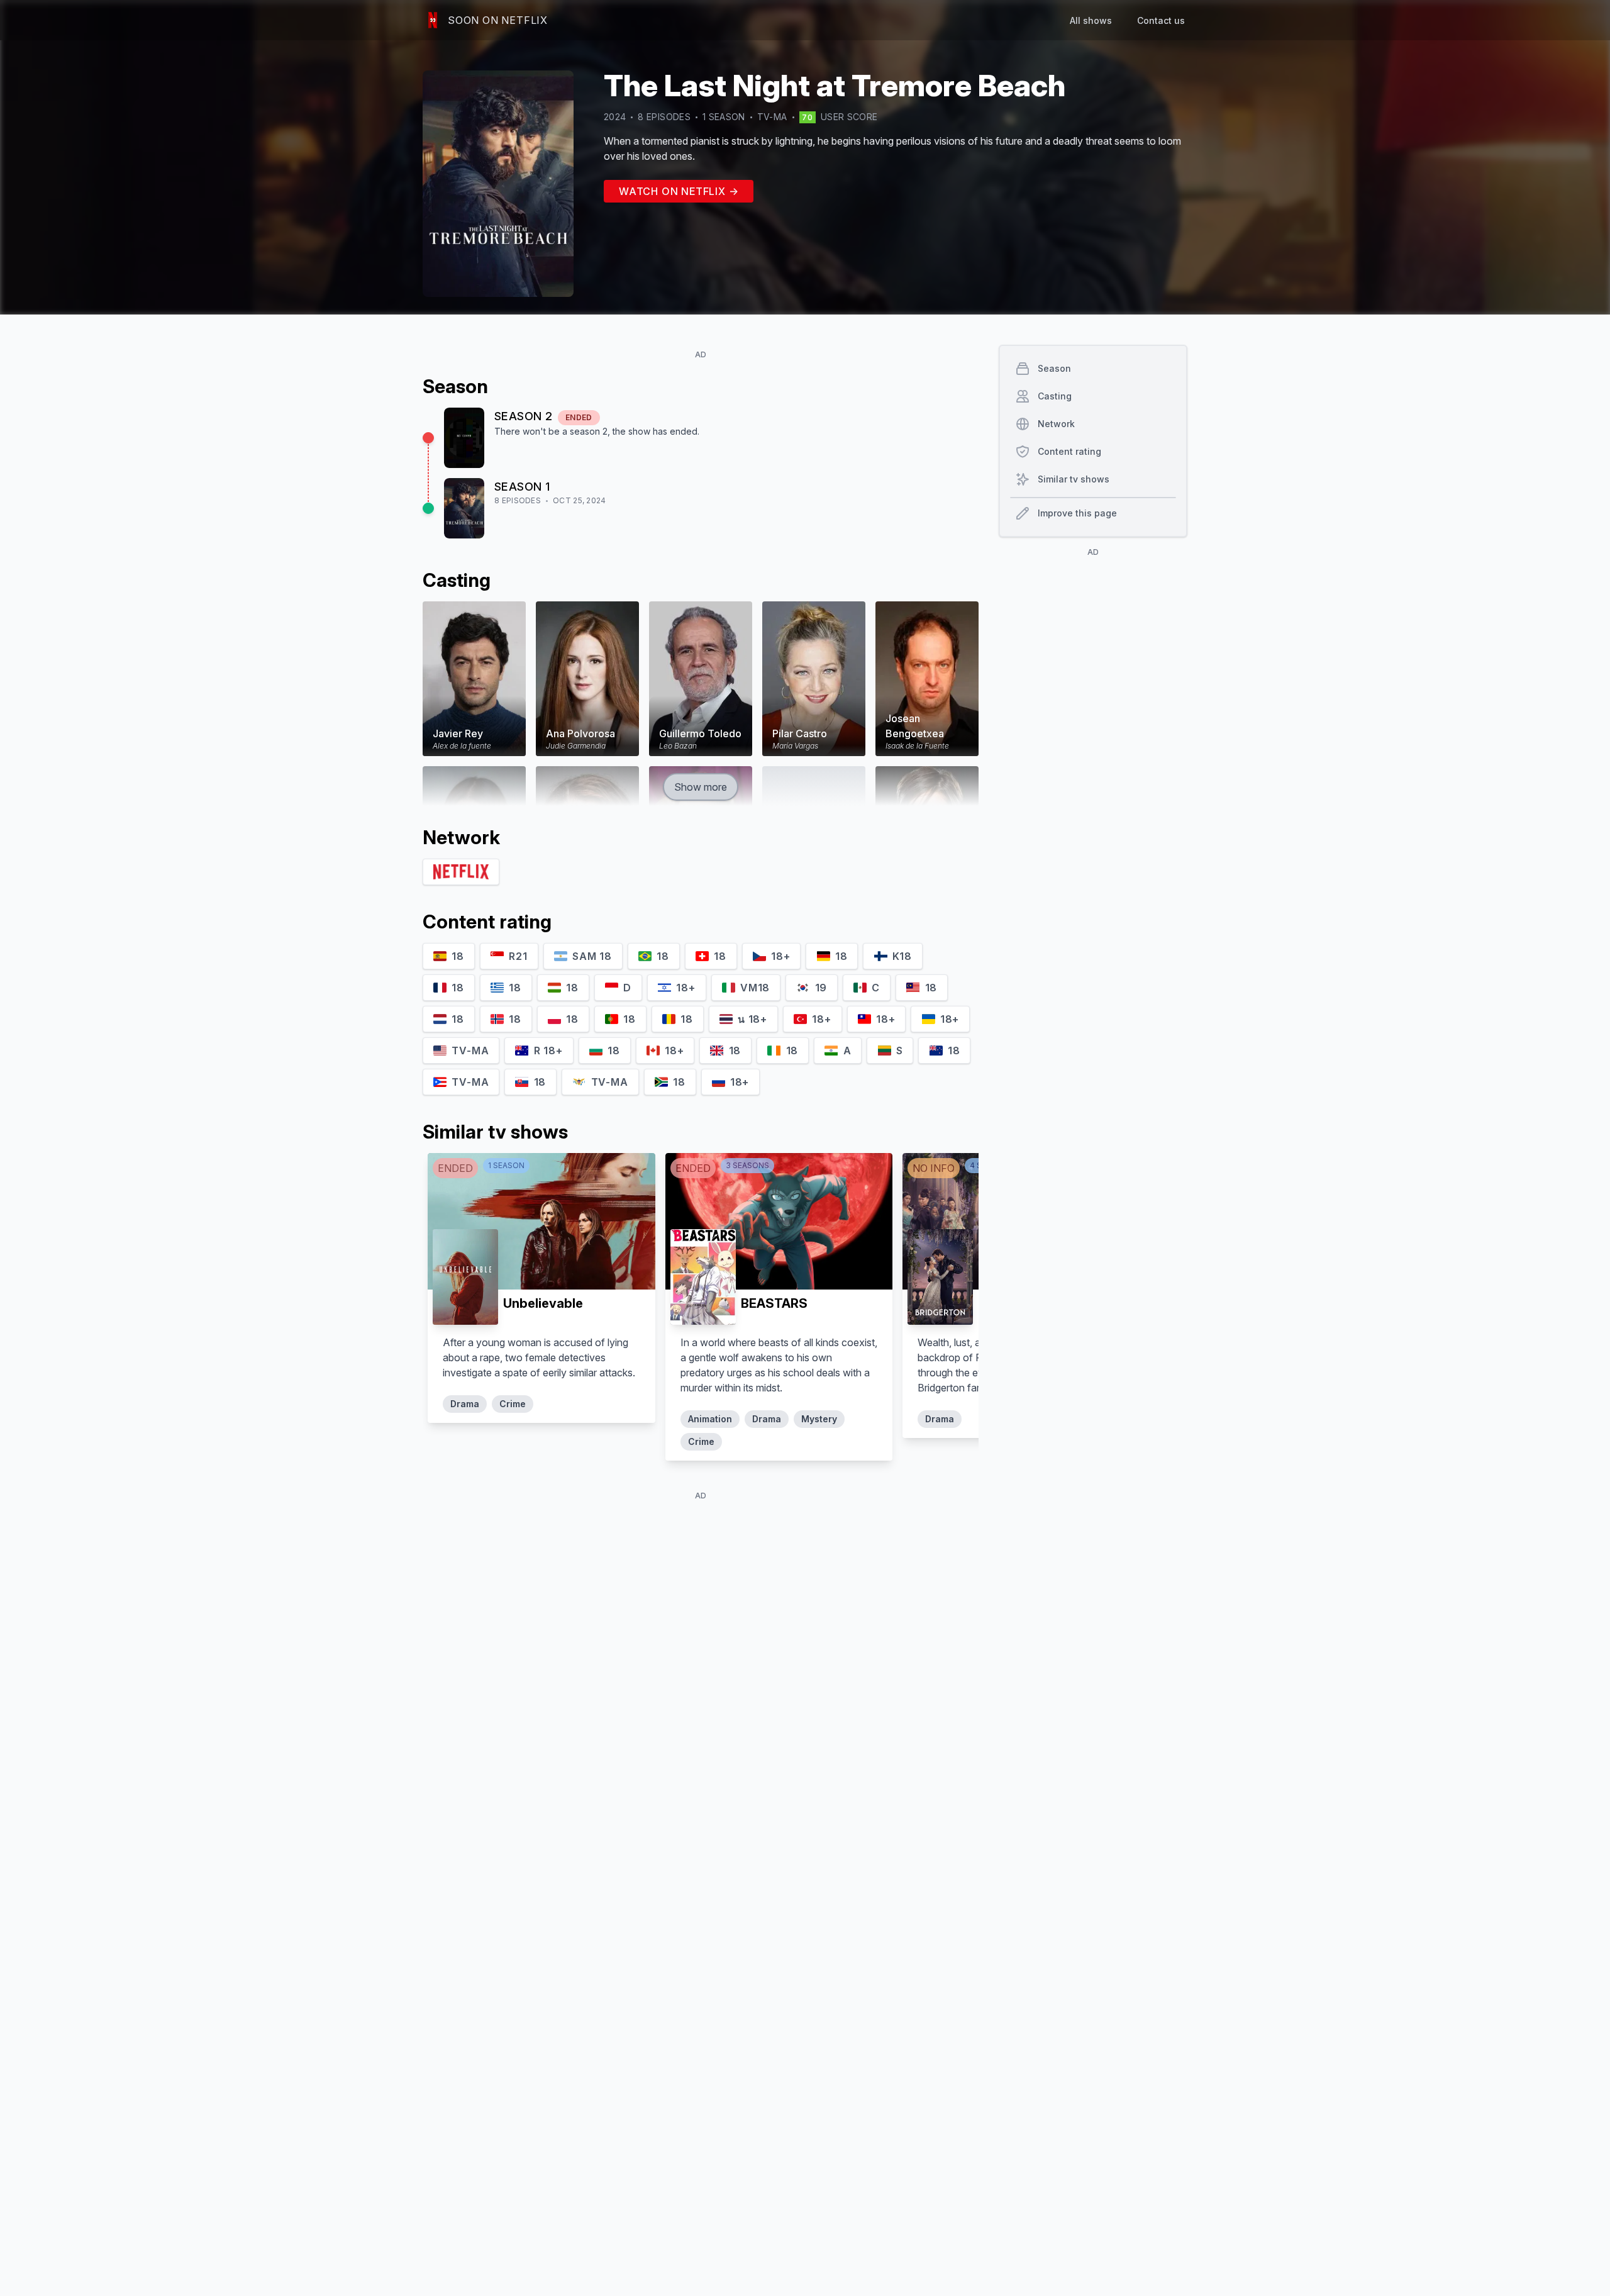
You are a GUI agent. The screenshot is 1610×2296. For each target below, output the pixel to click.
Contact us (1161, 20)
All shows (1091, 20)
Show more (701, 787)
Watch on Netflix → (679, 191)
